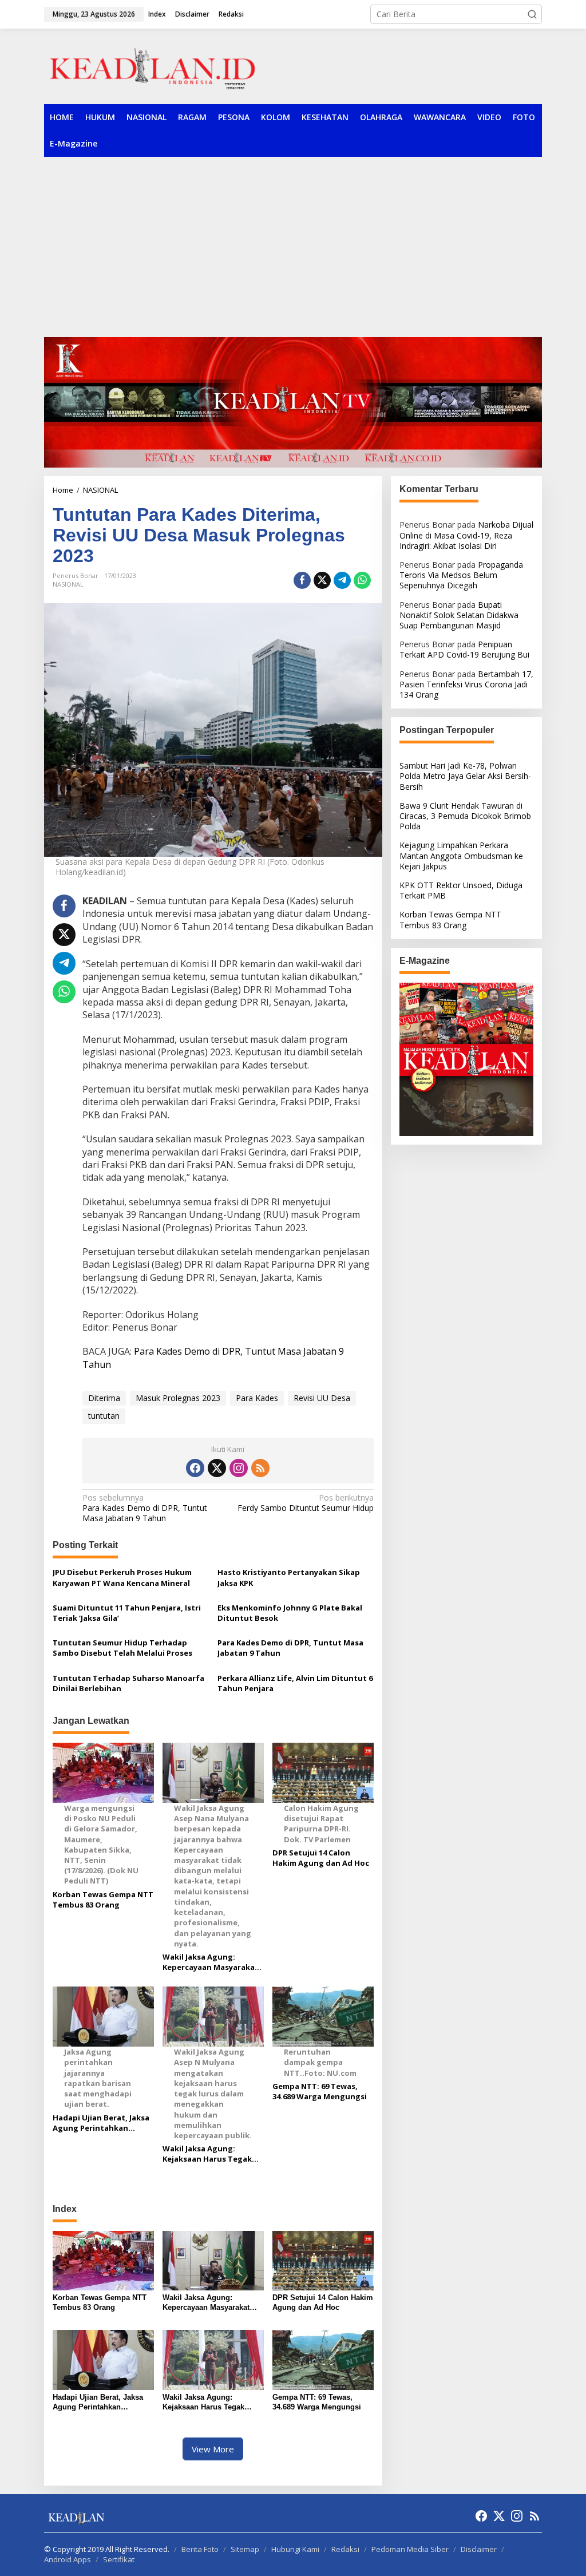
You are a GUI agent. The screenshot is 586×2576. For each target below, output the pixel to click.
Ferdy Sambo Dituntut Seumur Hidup (305, 1503)
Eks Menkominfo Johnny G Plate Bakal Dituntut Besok (290, 1613)
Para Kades (257, 1398)
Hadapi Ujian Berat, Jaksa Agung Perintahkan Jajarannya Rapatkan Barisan (101, 2123)
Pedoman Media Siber (410, 2549)
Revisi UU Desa (322, 1398)
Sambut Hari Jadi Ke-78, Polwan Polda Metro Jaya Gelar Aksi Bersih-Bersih (465, 776)
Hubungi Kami (295, 2549)
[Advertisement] (293, 243)
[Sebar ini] (302, 580)
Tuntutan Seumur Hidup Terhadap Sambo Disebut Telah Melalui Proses (122, 1648)
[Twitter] (217, 1468)
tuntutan (104, 1416)
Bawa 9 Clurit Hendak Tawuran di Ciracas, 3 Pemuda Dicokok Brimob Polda (465, 816)
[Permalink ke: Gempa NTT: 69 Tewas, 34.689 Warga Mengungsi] (323, 2359)
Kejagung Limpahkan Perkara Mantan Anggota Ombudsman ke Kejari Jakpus (461, 855)
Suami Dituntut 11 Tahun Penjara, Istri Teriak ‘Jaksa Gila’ (127, 1613)
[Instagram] (239, 1468)
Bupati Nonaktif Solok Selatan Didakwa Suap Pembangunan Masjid (459, 615)
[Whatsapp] (362, 580)
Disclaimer (479, 2549)
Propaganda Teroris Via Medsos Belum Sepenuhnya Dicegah (461, 575)
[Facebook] (195, 1468)
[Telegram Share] (342, 580)
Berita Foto (200, 2549)
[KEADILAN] (189, 66)
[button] (532, 14)
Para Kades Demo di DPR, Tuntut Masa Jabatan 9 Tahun (145, 1508)
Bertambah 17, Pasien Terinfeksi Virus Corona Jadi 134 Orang (466, 684)
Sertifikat (119, 2559)
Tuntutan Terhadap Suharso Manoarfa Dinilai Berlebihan (128, 1683)
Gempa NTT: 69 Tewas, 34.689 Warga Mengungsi (320, 2091)
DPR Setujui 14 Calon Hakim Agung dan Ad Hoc (321, 1858)
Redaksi (345, 2549)
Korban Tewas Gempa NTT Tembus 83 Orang (103, 1900)
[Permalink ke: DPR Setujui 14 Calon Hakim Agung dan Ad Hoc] (323, 2260)
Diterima (104, 1398)
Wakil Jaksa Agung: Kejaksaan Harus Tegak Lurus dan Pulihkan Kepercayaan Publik (207, 2154)
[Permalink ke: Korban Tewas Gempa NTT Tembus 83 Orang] (103, 2260)
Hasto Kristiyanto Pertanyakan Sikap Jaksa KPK (289, 1577)
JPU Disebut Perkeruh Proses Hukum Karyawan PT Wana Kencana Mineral (122, 1577)
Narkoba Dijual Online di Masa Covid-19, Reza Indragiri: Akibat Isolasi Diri (466, 535)
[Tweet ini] (322, 580)
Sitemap (245, 2549)
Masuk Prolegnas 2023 (178, 1398)
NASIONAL (68, 584)
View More (213, 2449)
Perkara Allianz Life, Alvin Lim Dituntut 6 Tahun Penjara (295, 1683)
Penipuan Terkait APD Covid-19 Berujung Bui (464, 649)
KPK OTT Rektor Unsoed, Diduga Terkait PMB (461, 890)
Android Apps (68, 2559)
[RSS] (260, 1468)
